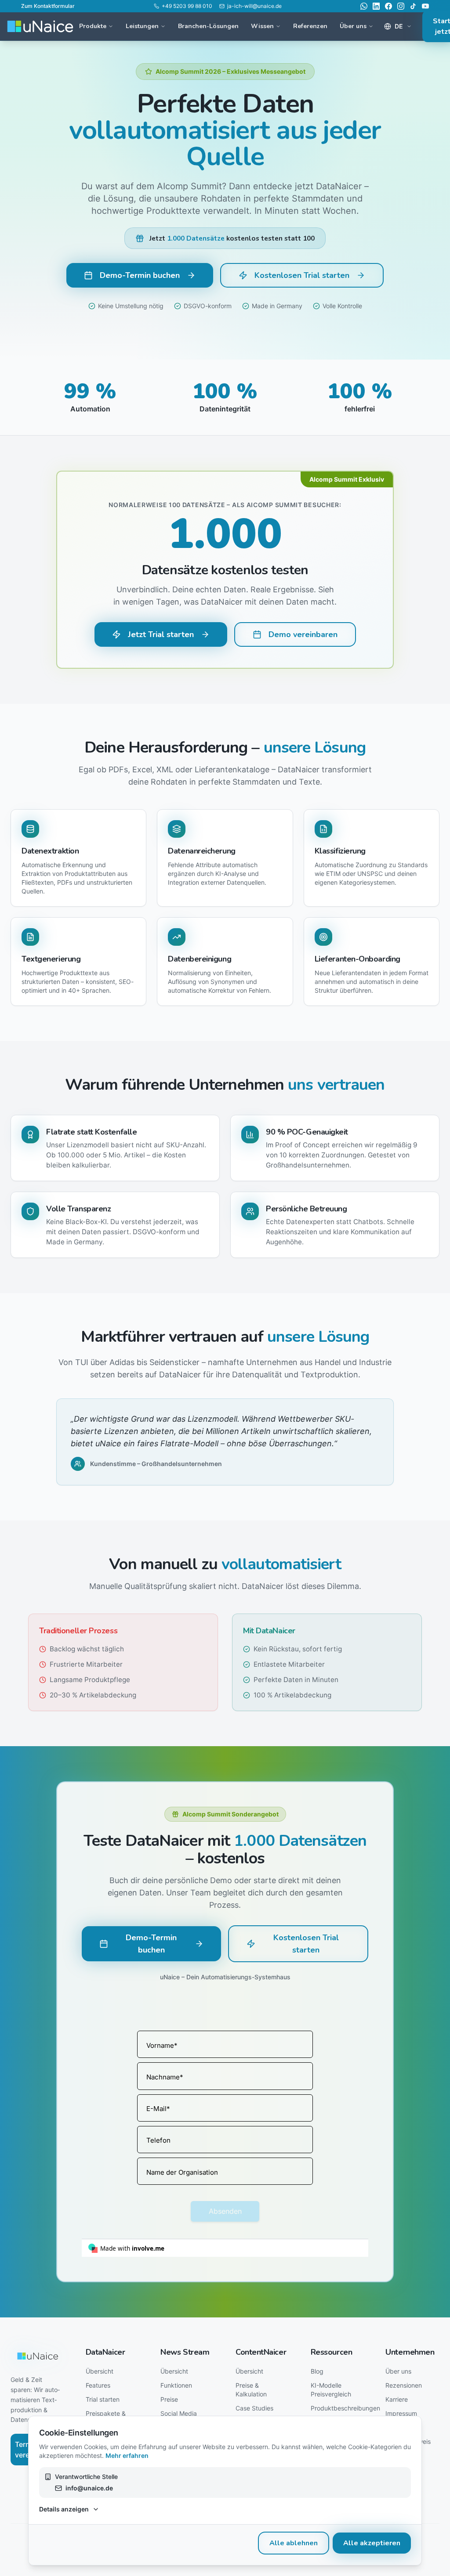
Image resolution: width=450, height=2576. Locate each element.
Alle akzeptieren (372, 2543)
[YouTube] (425, 6)
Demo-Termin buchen (140, 275)
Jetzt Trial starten (161, 634)
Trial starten (103, 2399)
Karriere (397, 2399)
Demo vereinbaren (303, 634)
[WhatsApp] (364, 6)
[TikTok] (413, 6)
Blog (317, 2371)
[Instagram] (401, 6)
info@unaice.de (89, 2488)
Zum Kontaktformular (48, 6)
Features (98, 2385)
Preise (169, 2399)
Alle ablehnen (294, 2543)
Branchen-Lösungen (208, 26)
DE (399, 26)
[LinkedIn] (376, 6)
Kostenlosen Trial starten (302, 275)
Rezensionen (404, 2385)
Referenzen (310, 26)
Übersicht (100, 2371)
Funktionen (176, 2385)
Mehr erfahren (127, 2455)
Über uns (398, 2371)
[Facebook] (388, 6)
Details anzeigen (64, 2509)
